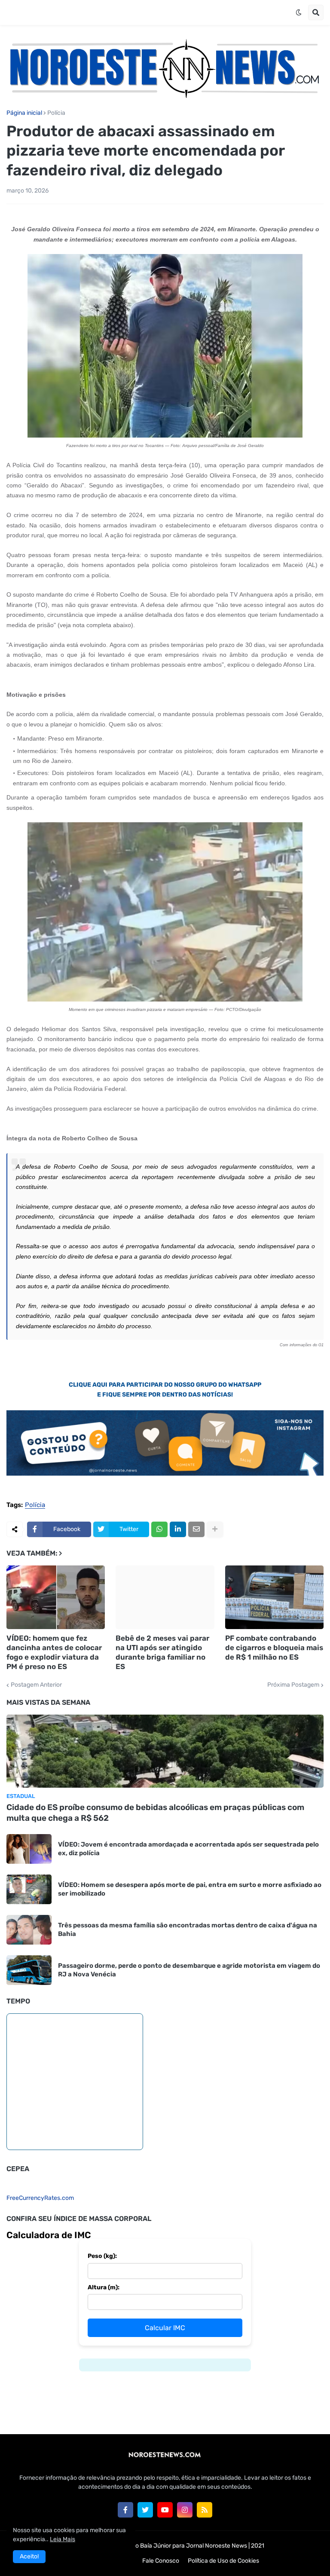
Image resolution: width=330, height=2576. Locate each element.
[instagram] (185, 2510)
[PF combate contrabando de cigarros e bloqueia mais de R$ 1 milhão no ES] (274, 1597)
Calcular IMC (165, 2328)
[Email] (196, 1529)
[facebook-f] (125, 2510)
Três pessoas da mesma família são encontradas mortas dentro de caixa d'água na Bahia (188, 1930)
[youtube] (165, 2510)
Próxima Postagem (293, 1685)
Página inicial (24, 113)
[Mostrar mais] (215, 1529)
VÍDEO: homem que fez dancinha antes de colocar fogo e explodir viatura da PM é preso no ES (54, 1652)
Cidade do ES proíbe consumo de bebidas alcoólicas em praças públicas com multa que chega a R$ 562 (155, 1813)
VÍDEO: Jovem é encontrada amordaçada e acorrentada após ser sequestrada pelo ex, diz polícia (188, 1849)
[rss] (205, 2510)
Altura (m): (104, 2287)
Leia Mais (63, 2539)
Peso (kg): (102, 2256)
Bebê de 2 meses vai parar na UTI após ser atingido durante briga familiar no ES (162, 1652)
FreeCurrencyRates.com (40, 2198)
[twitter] (145, 2510)
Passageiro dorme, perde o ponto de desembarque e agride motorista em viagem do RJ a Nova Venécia (189, 1970)
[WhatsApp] (159, 1529)
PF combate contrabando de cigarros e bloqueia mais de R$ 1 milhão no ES (274, 1648)
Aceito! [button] (29, 2556)
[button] (299, 12)
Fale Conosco (161, 2561)
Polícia (56, 113)
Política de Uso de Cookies (223, 2561)
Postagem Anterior (36, 1685)
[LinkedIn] (178, 1529)
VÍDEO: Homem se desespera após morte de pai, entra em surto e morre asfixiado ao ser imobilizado (190, 1889)
